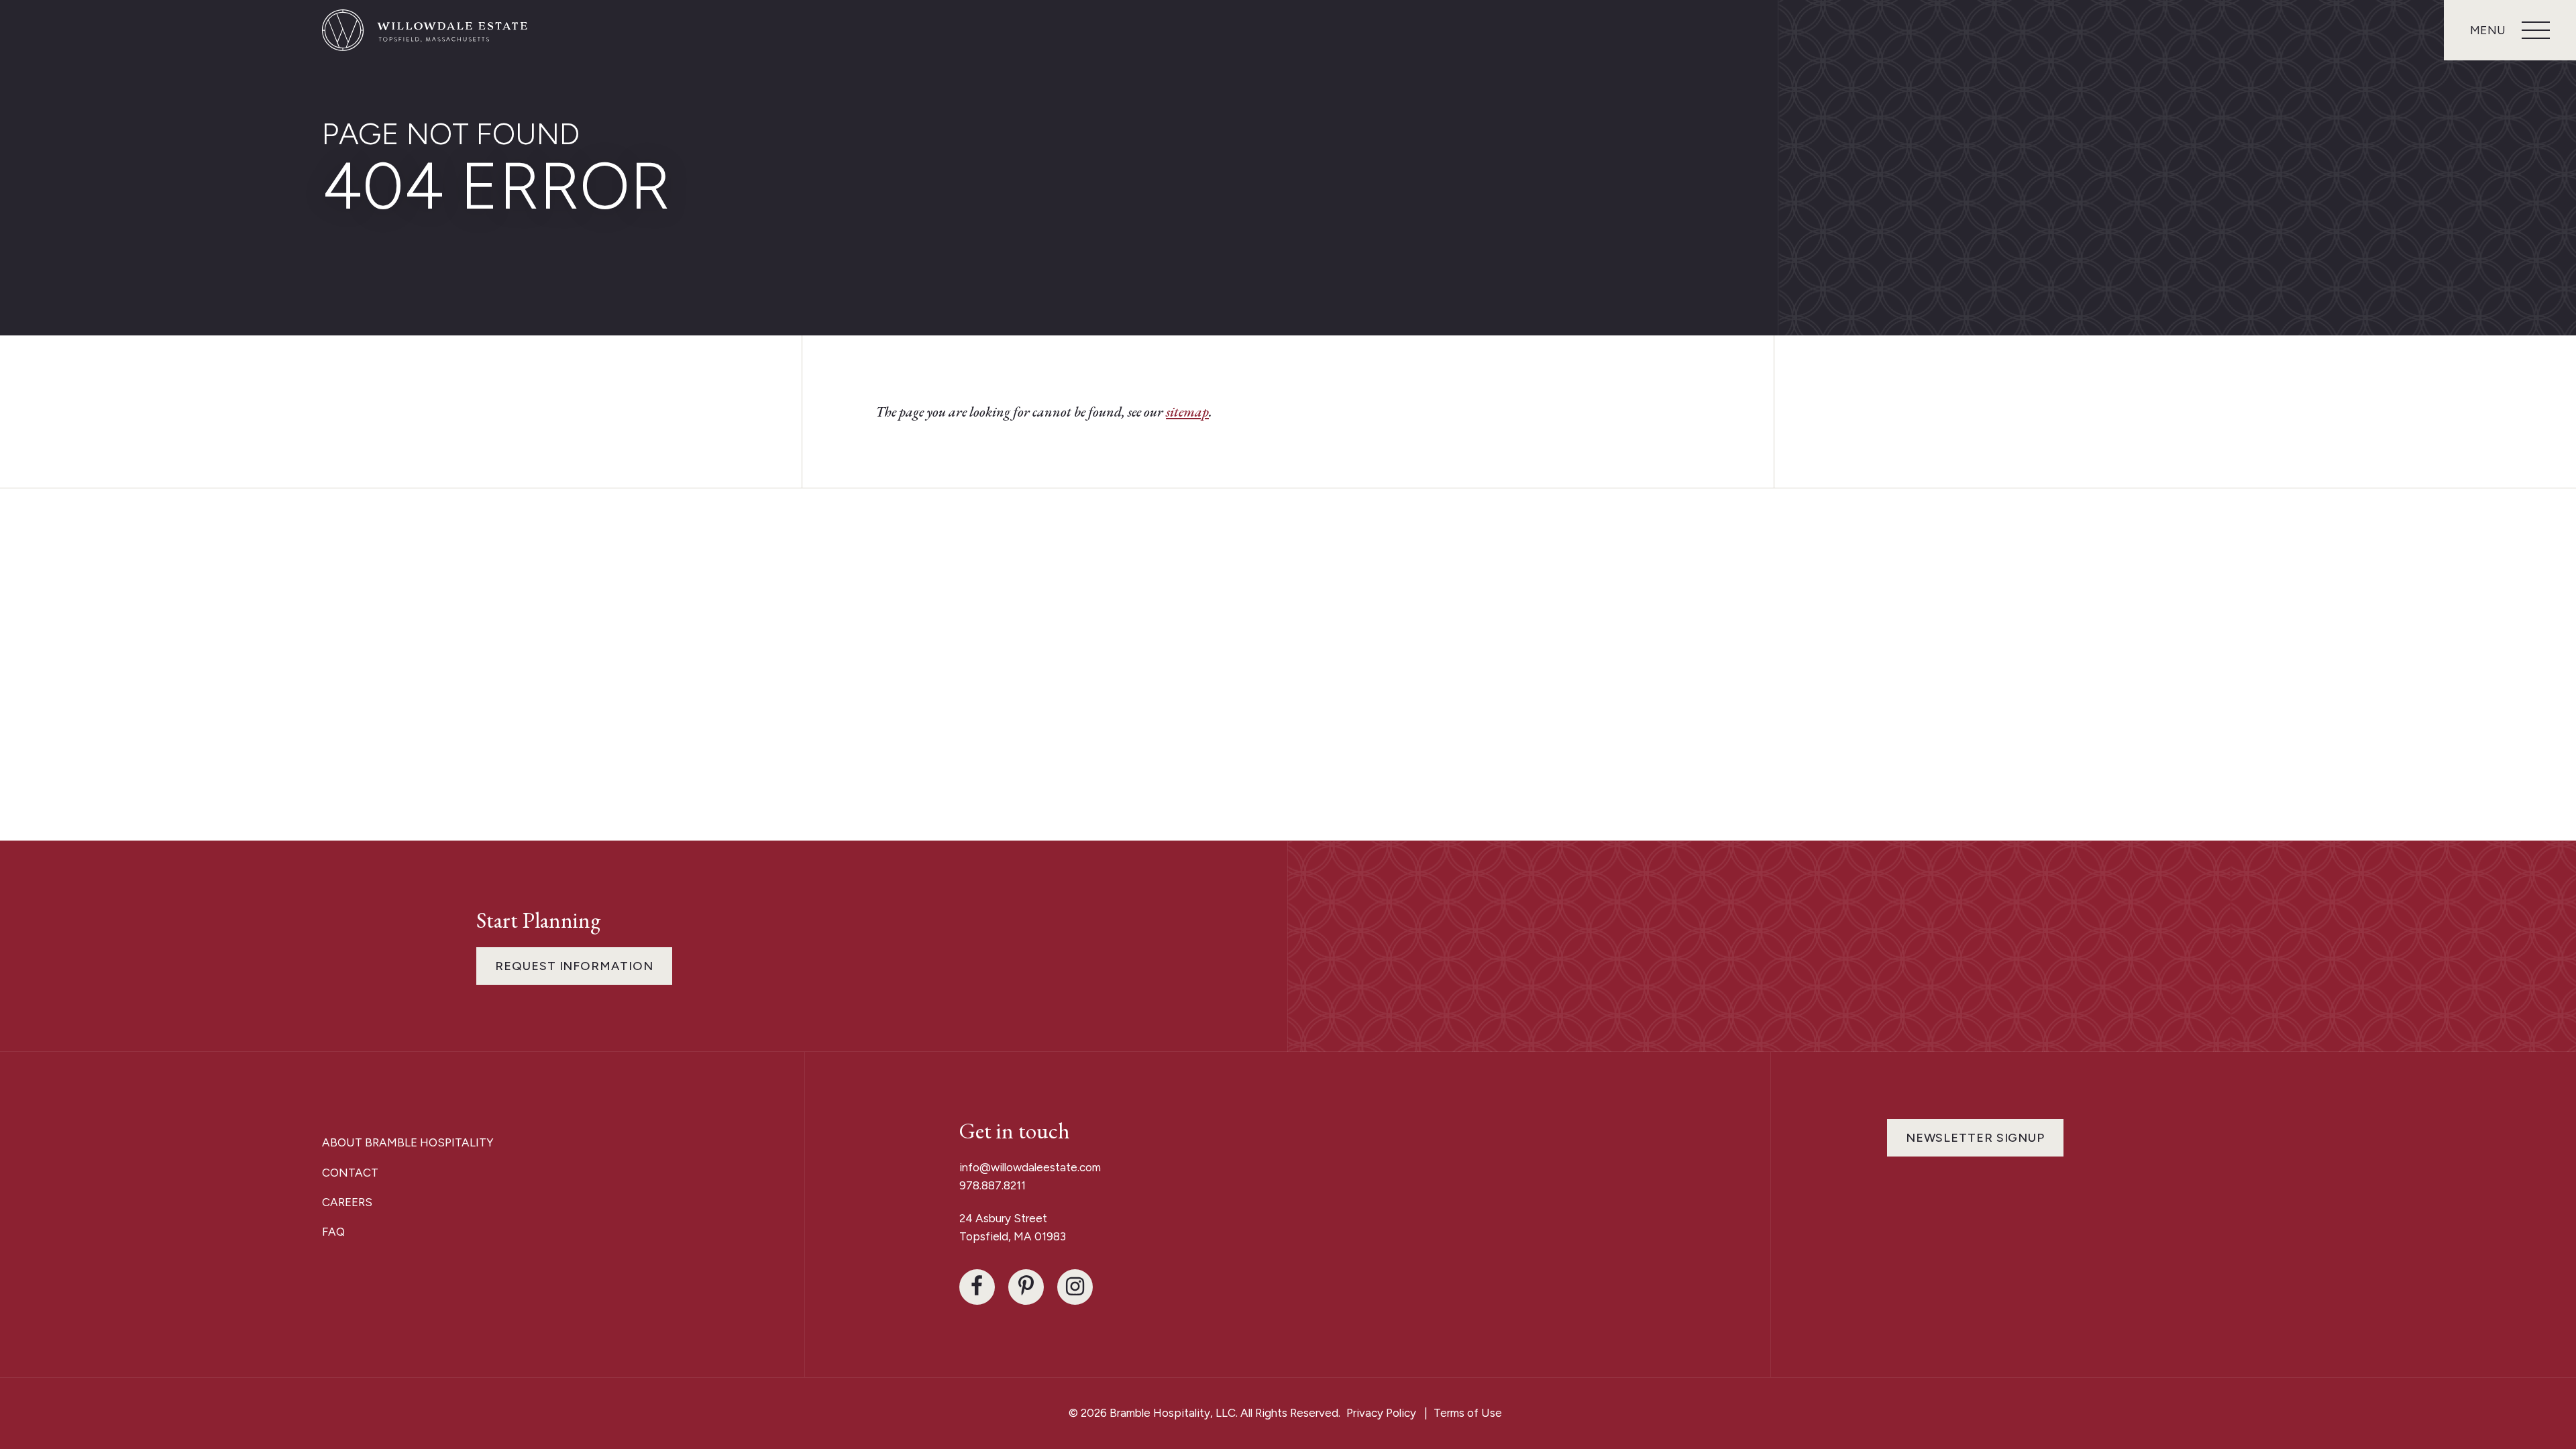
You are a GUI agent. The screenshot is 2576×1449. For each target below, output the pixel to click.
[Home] (426, 30)
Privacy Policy (1381, 1413)
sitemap (1187, 412)
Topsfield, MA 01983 (1013, 1236)
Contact (350, 1173)
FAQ (333, 1232)
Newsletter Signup (1975, 1138)
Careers (347, 1202)
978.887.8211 (992, 1185)
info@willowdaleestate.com (1030, 1167)
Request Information (574, 966)
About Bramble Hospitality (408, 1142)
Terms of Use (1468, 1413)
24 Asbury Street (1005, 1218)
